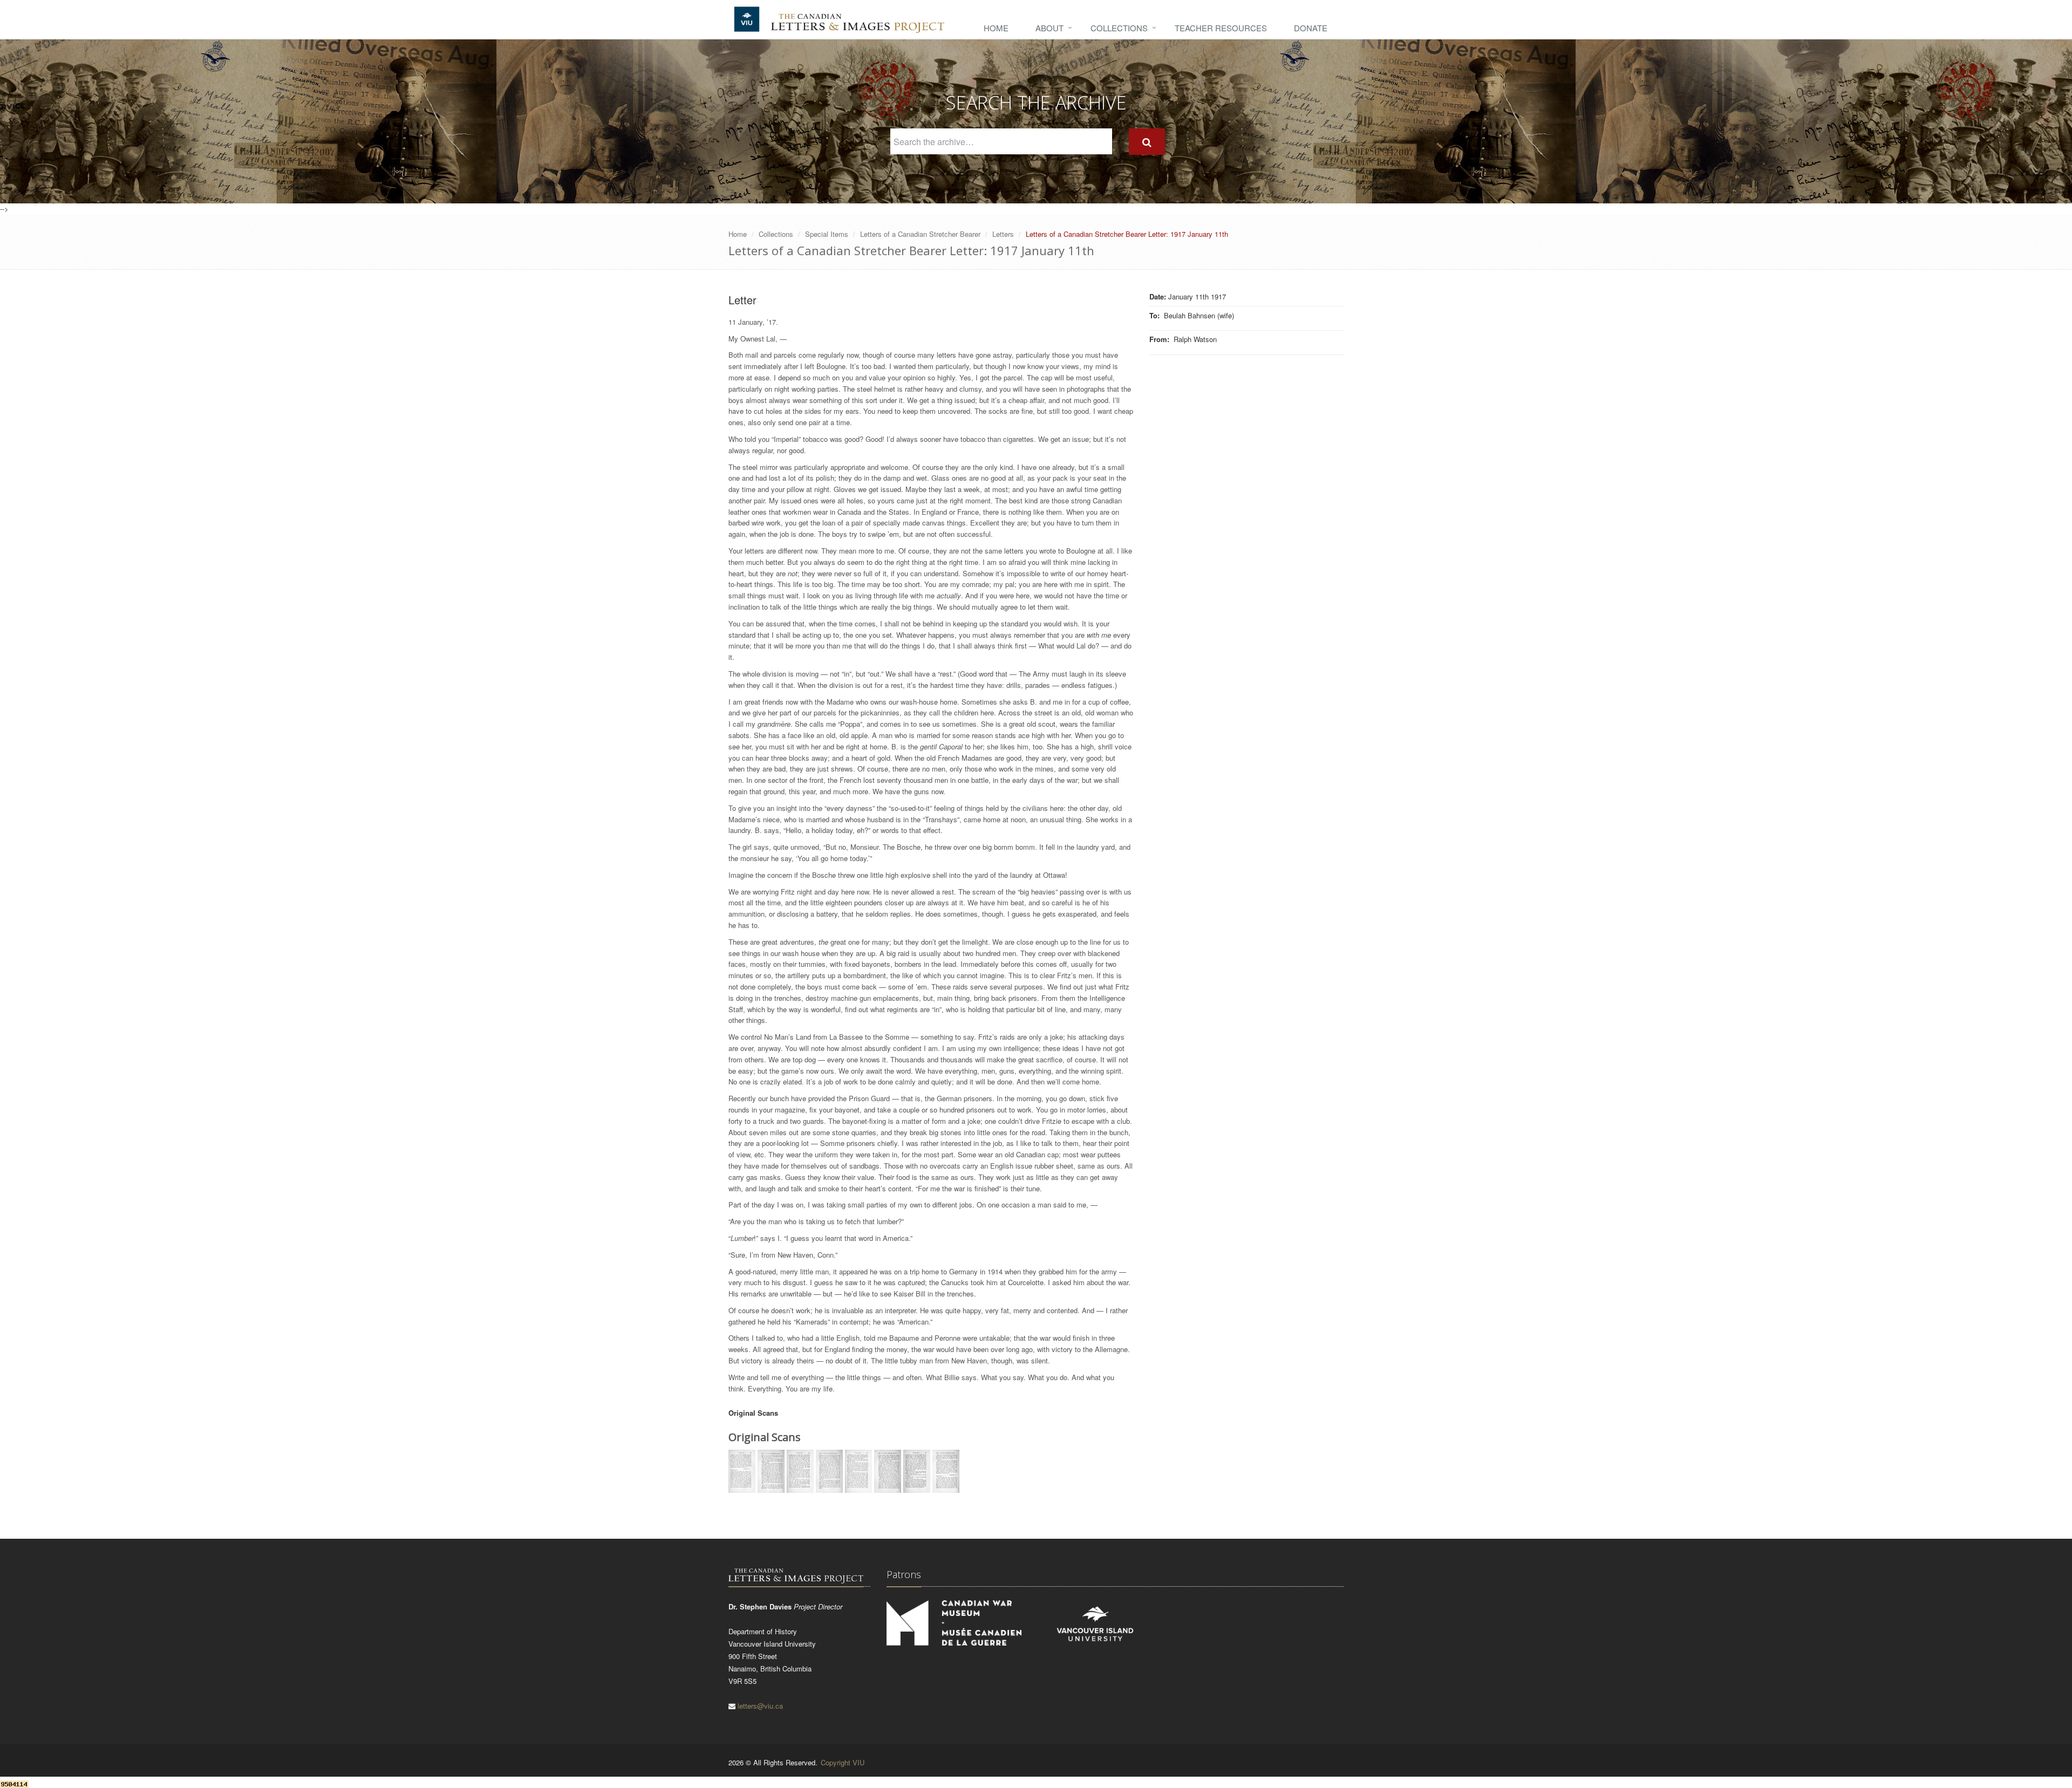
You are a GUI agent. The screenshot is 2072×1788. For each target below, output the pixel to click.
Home (996, 28)
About (1049, 28)
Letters (1003, 234)
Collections (1119, 28)
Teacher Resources (1221, 28)
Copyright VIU (843, 1762)
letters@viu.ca (760, 1706)
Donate (1311, 28)
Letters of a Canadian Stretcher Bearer (920, 234)
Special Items (827, 234)
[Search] (1147, 142)
